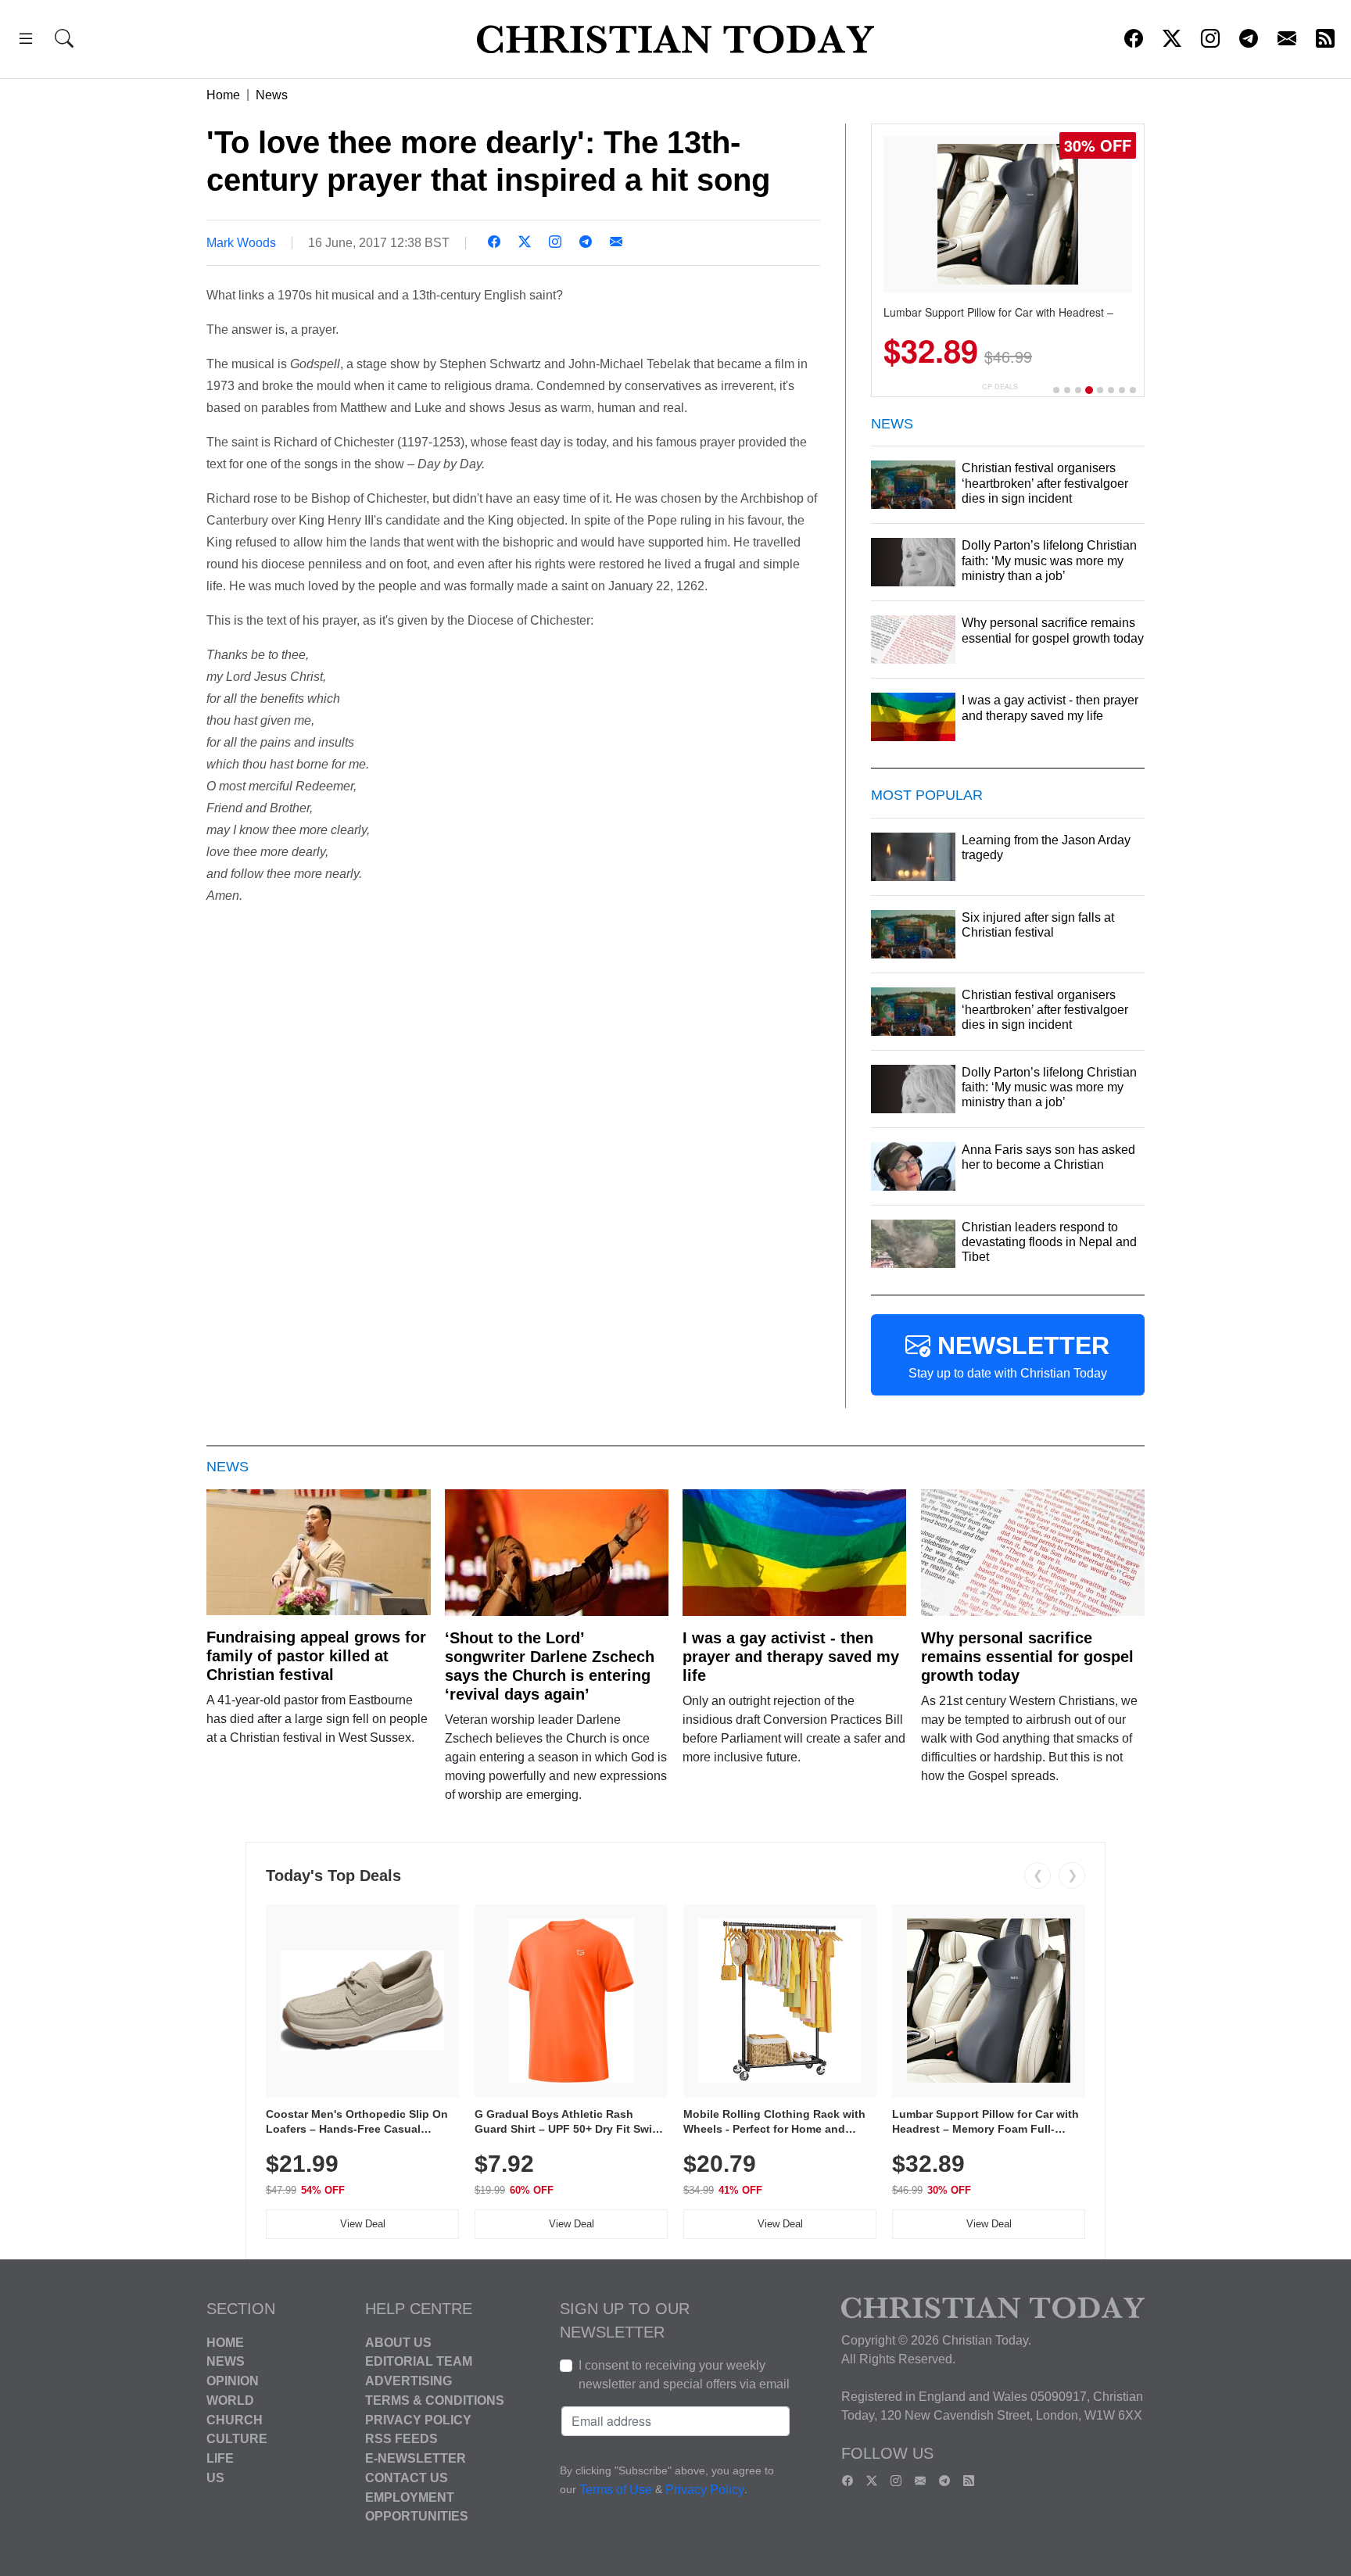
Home (223, 95)
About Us (398, 2342)
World (230, 2400)
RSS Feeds (401, 2439)
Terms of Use (616, 2490)
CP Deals (1000, 387)
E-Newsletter (416, 2458)
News (272, 95)
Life (220, 2458)
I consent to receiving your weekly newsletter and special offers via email (684, 2375)
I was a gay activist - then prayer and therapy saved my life (791, 1657)
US (215, 2478)
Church (235, 2419)
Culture (237, 2439)
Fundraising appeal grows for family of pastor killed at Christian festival (316, 1656)
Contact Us (407, 2478)
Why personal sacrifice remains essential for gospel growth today (1027, 1657)
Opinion (233, 2381)
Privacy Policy (418, 2419)
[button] (26, 41)
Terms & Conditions (435, 2400)
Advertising (409, 2381)
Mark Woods (241, 243)
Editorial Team (419, 2361)
